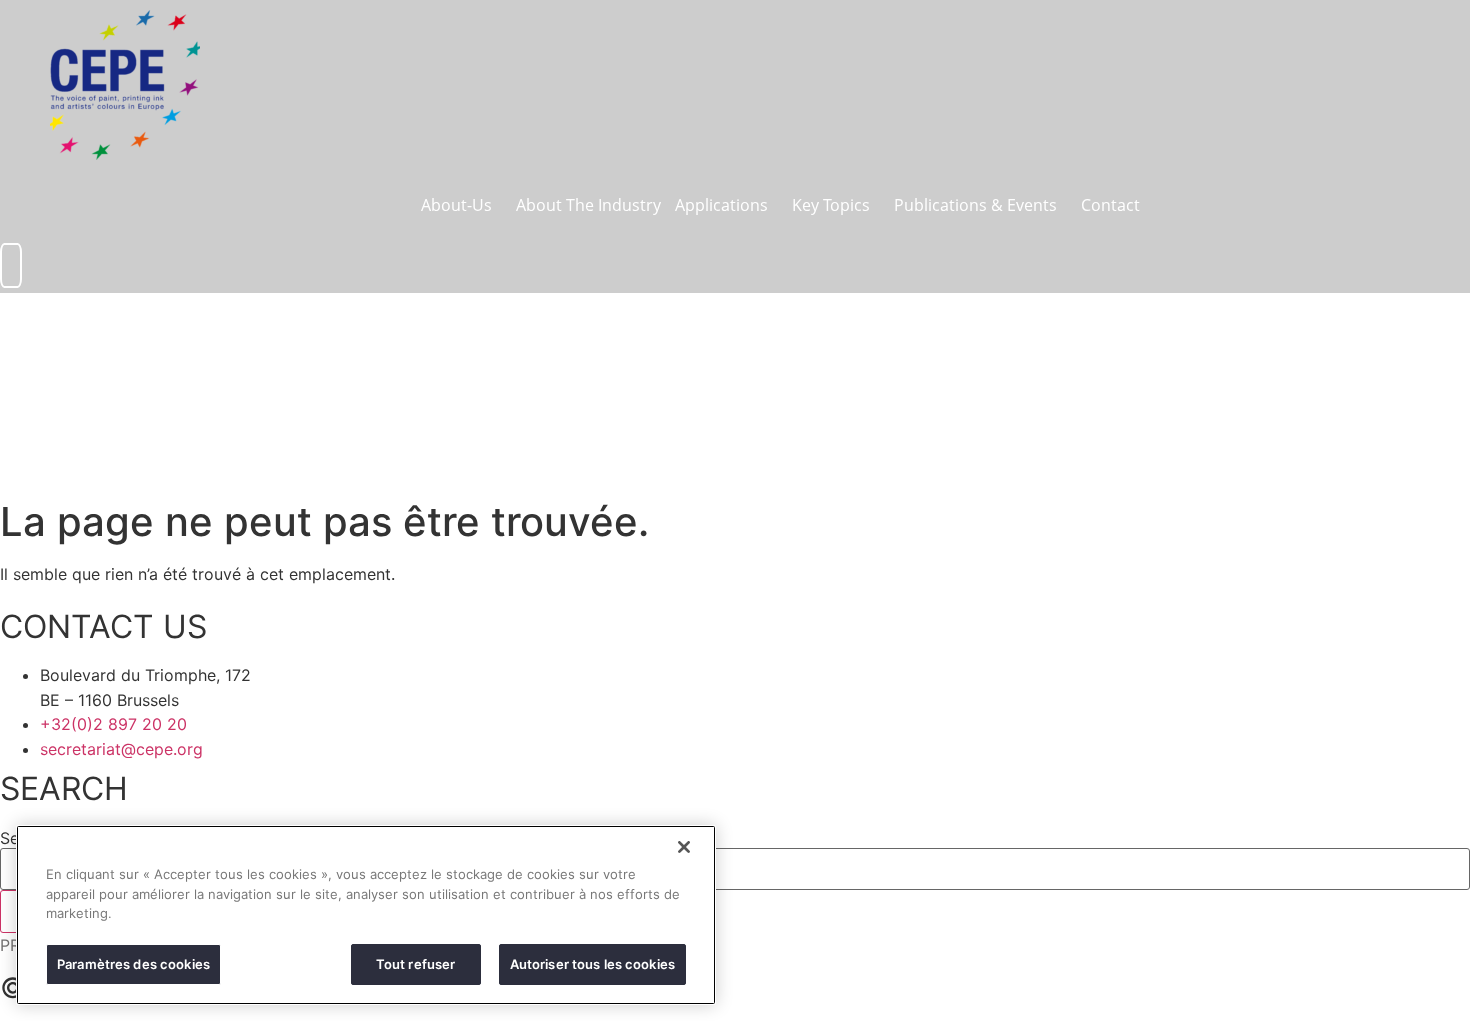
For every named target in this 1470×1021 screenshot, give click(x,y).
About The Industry (588, 205)
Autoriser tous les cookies (592, 963)
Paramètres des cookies (133, 963)
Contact (1110, 205)
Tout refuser (416, 963)
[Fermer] (684, 847)
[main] (366, 915)
